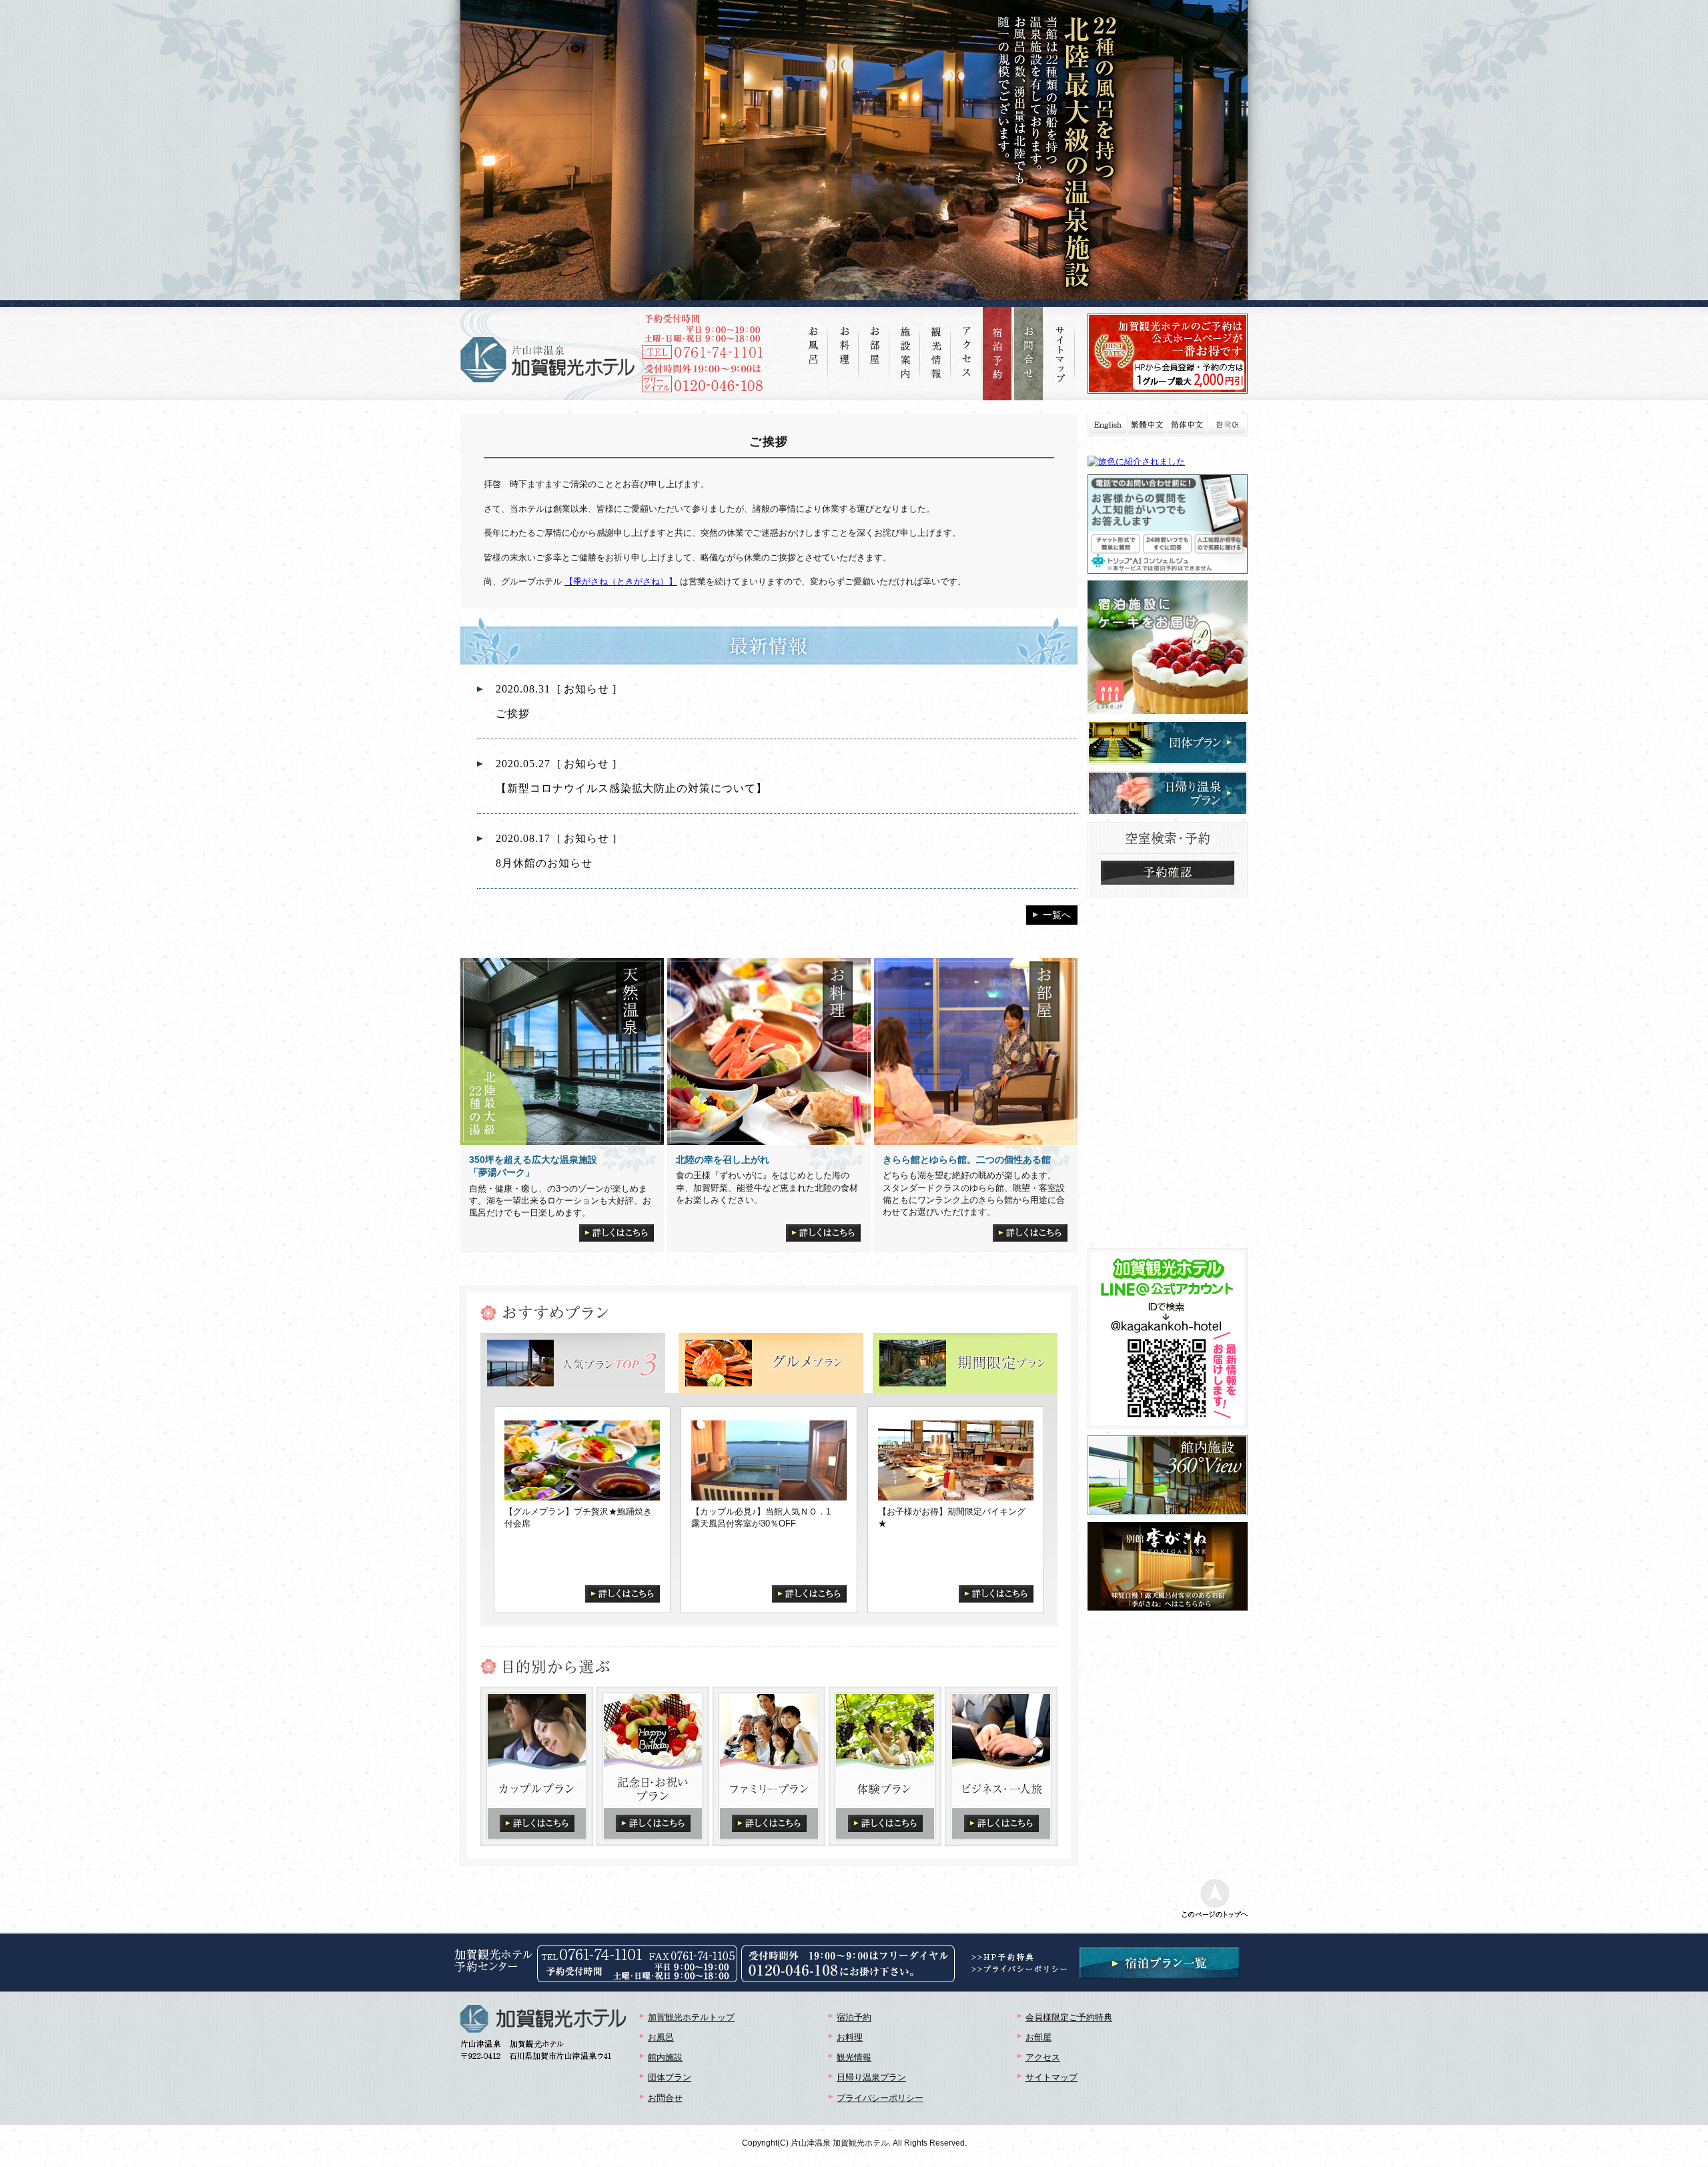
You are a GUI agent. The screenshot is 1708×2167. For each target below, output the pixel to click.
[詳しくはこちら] (616, 1230)
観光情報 (854, 2057)
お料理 (850, 2037)
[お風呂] (813, 335)
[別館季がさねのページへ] (1168, 1528)
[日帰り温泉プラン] (1168, 777)
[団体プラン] (1168, 726)
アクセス (1043, 2057)
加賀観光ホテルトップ (691, 2017)
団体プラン (670, 2077)
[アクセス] (967, 342)
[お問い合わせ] (1029, 354)
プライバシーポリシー (880, 2098)
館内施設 (665, 2057)
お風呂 (661, 2037)
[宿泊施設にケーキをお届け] (1168, 586)
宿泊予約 (854, 2017)
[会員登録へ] (1168, 319)
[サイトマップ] (1060, 345)
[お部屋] (875, 335)
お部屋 (1038, 2037)
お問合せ (665, 2098)
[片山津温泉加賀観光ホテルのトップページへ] (547, 360)
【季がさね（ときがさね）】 (621, 581)
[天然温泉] (562, 1051)
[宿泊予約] (997, 354)
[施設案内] (905, 343)
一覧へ (1057, 915)
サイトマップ (1051, 2077)
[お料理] (844, 335)
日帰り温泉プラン (871, 2077)
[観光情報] (936, 343)
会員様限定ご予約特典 (1069, 2017)
